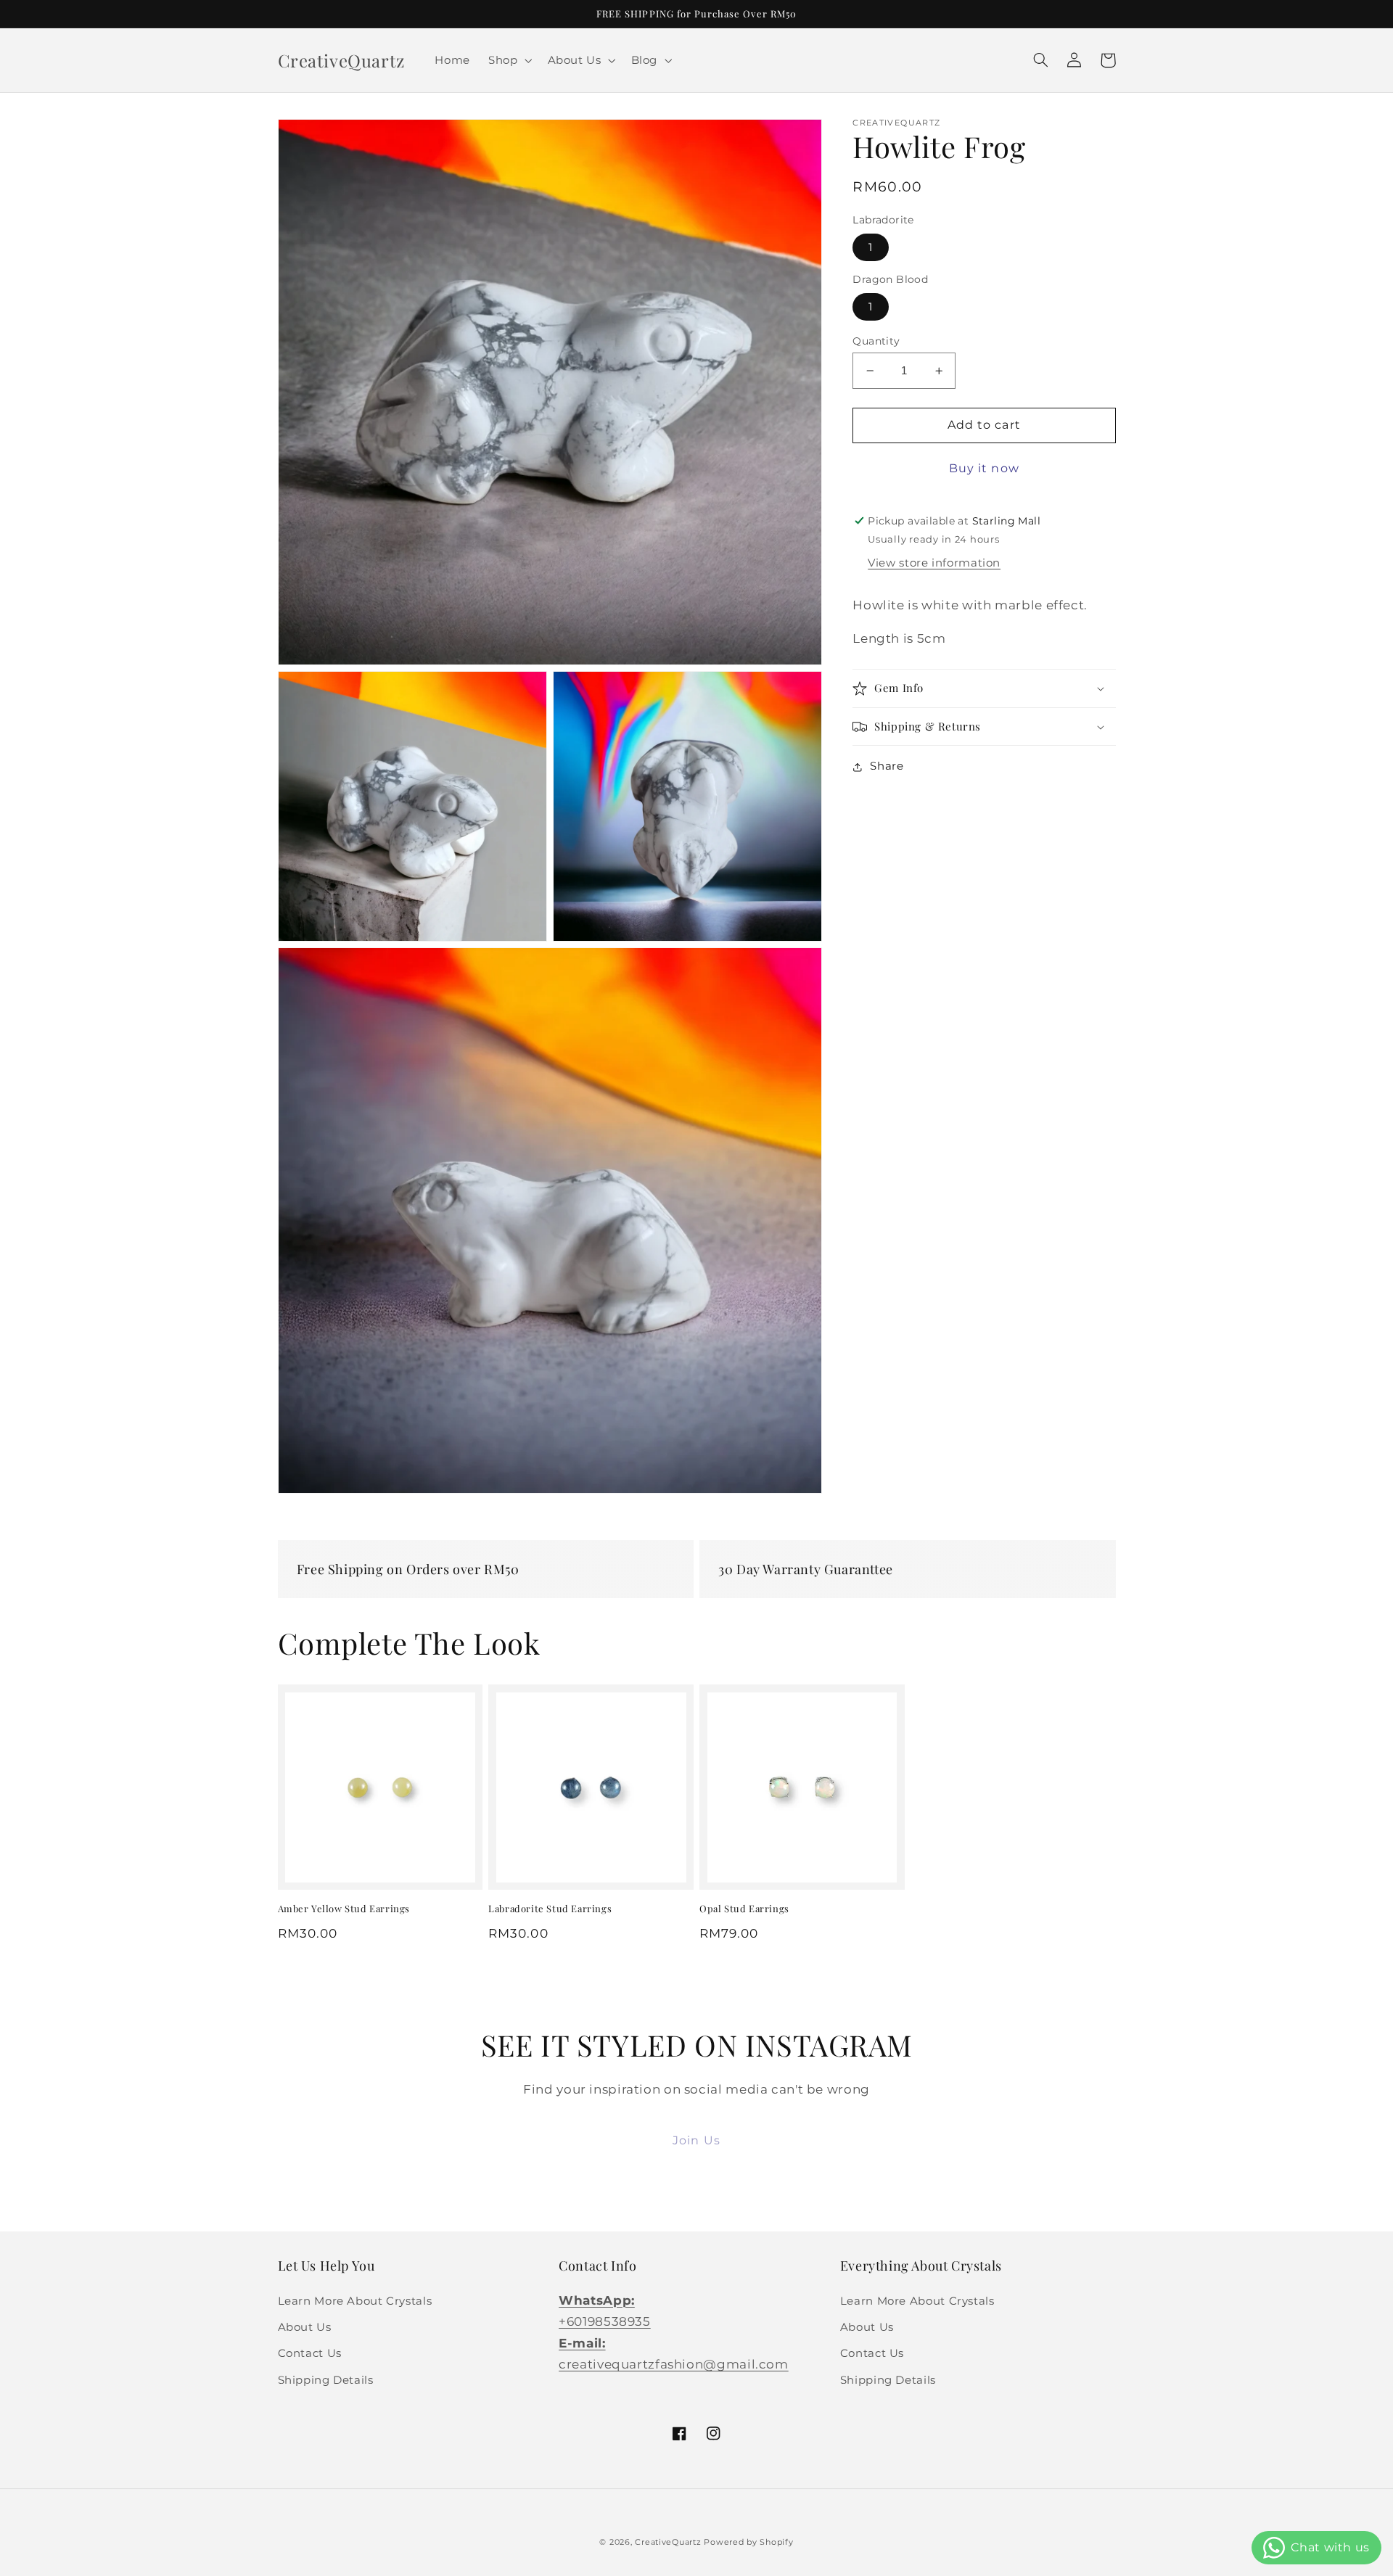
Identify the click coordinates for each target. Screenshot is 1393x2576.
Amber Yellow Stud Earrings (344, 1909)
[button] (509, 60)
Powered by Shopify (748, 2542)
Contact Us (310, 2353)
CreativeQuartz (668, 2542)
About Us (305, 2327)
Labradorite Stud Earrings (550, 1909)
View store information (934, 564)
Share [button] (887, 766)
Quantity (876, 341)
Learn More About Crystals (355, 2301)
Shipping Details (326, 2380)
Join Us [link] (696, 2140)
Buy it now (984, 469)
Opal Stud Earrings (744, 1909)
